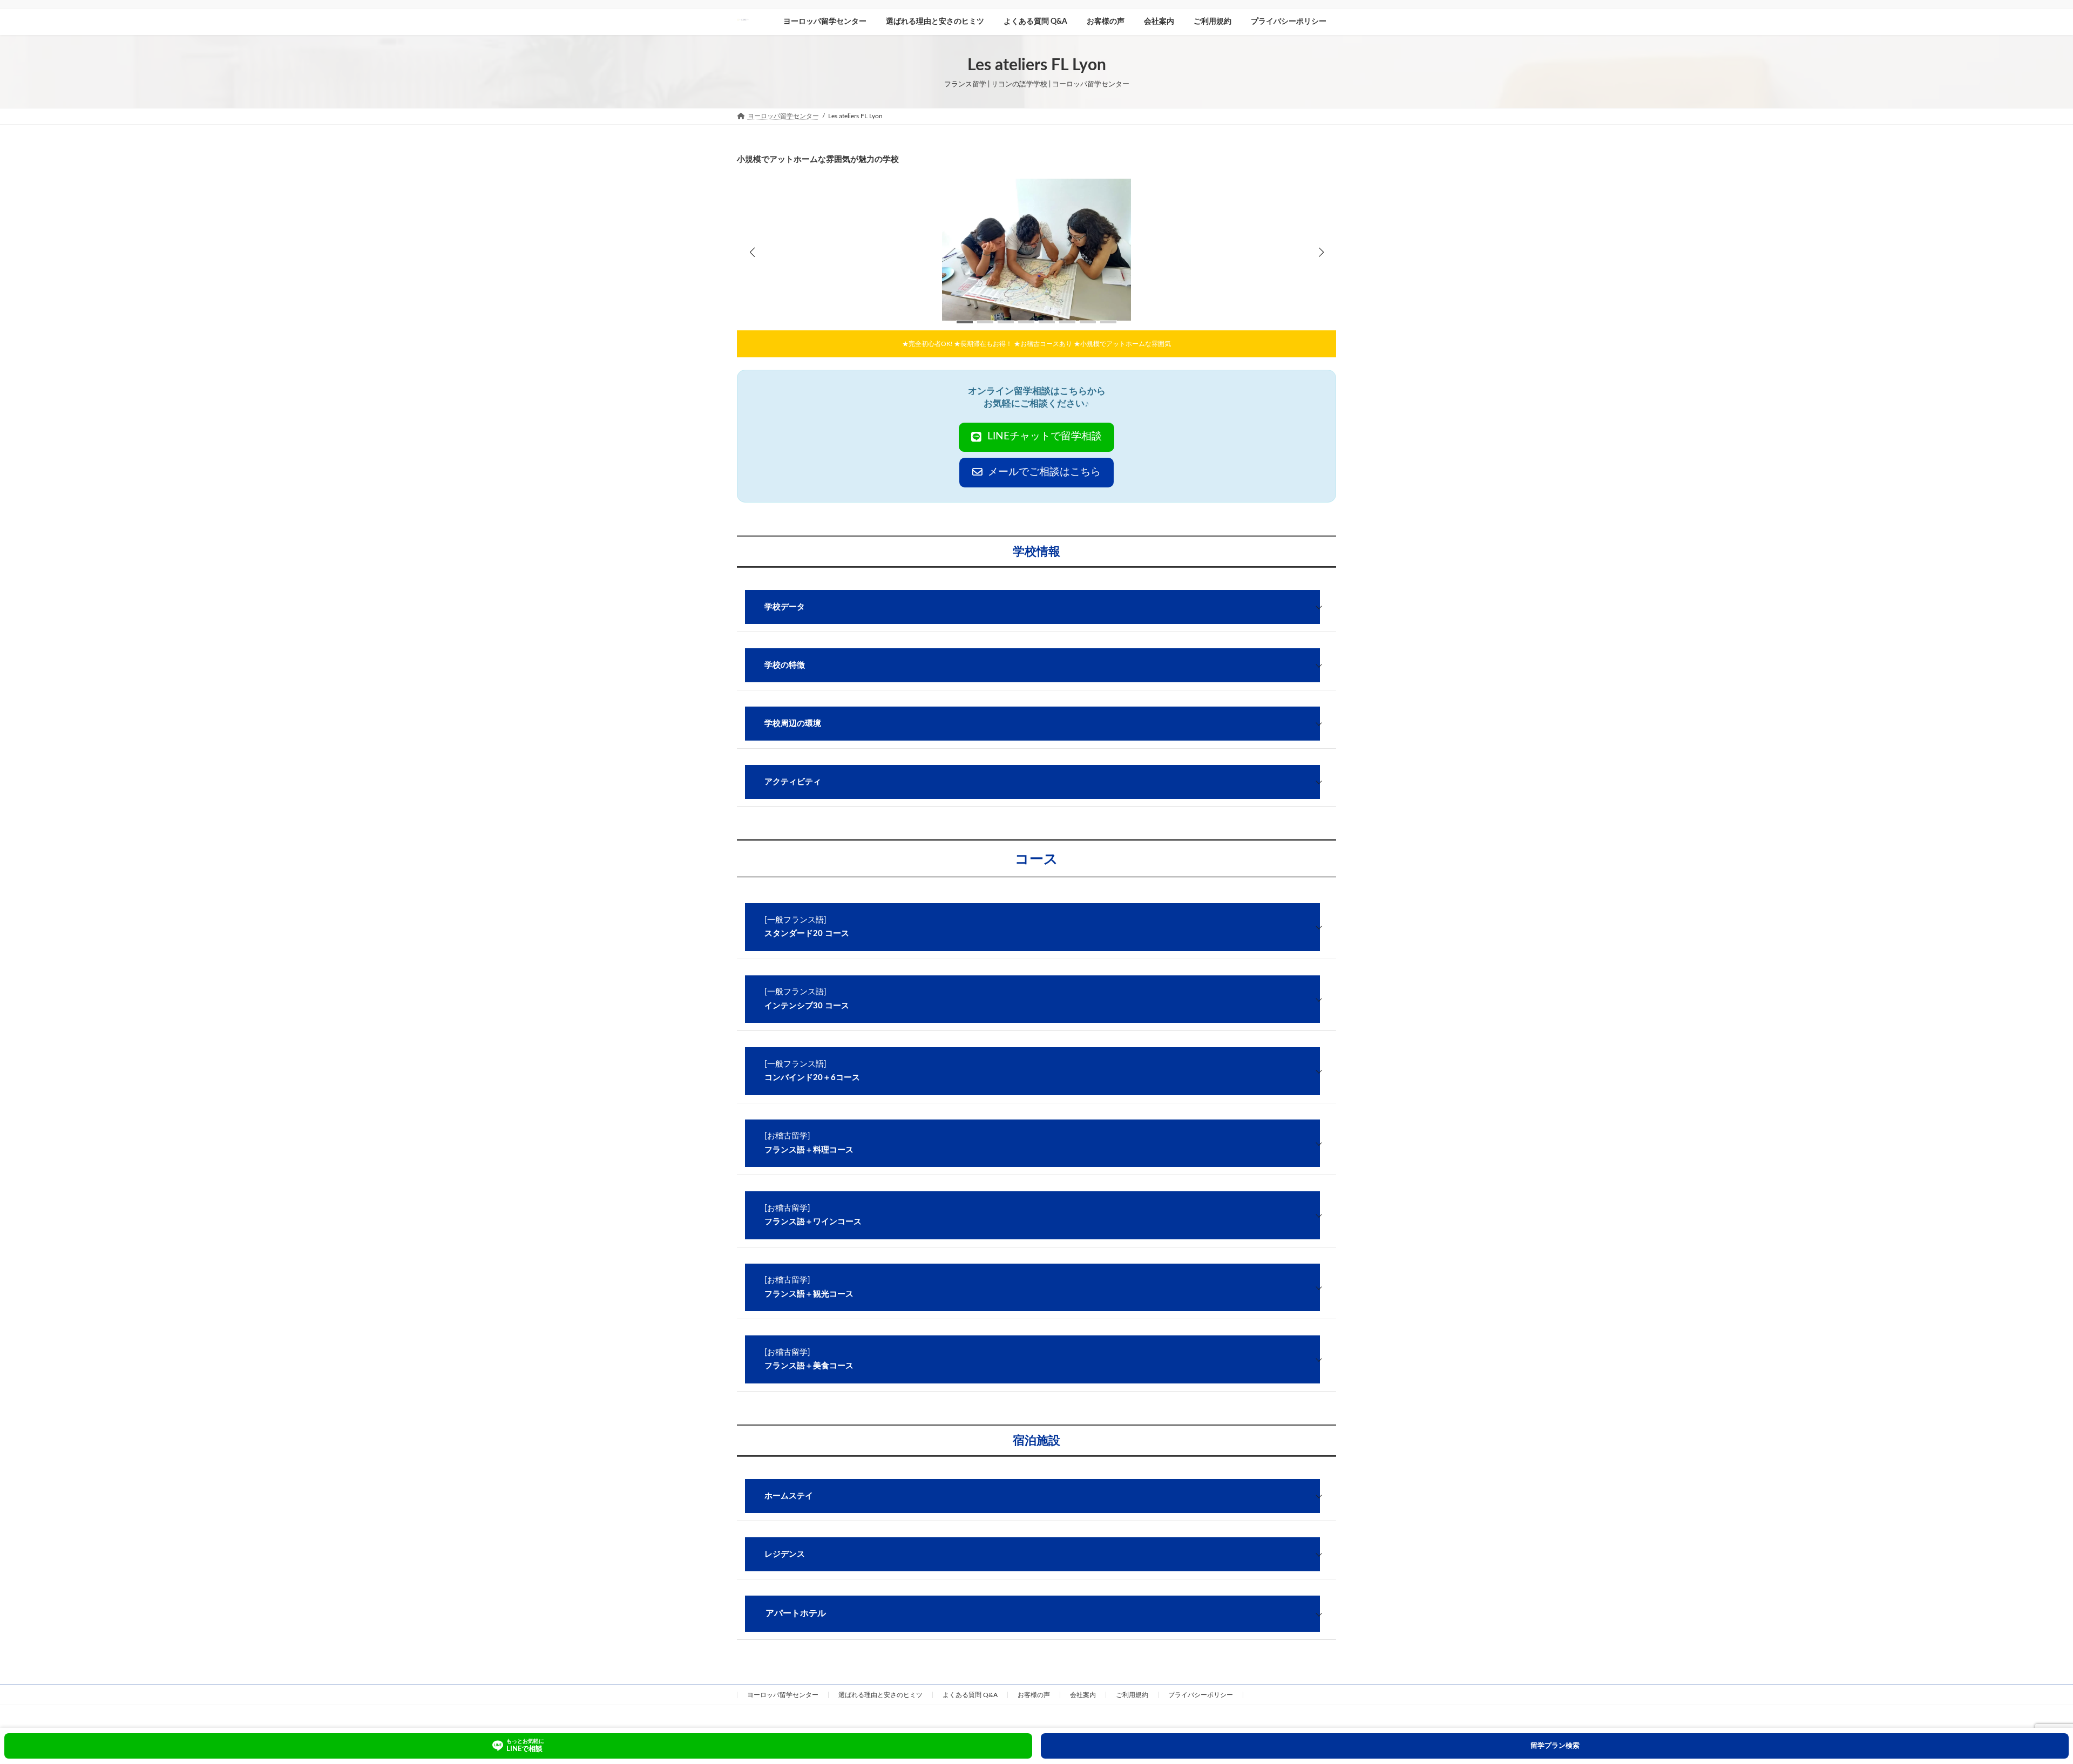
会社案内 (1083, 1695)
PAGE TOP (2020, 1700)
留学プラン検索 (1555, 1746)
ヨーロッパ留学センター (783, 1695)
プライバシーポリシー (1201, 1695)
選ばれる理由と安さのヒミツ (880, 1695)
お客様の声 (1034, 1695)
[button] (1321, 252)
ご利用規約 (1132, 1695)
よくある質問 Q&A (970, 1695)
